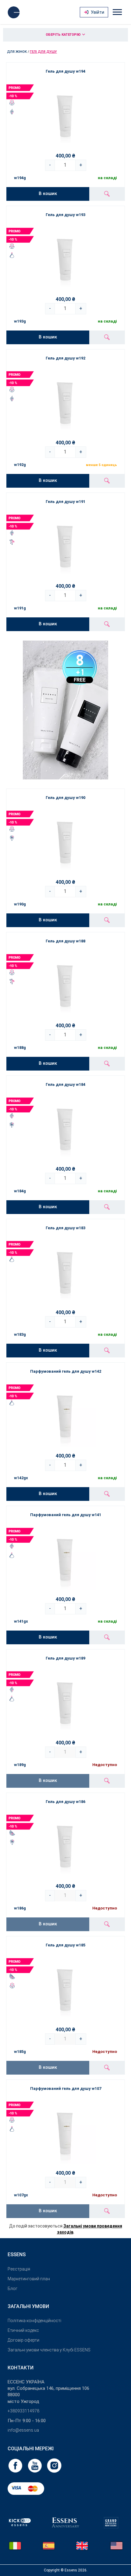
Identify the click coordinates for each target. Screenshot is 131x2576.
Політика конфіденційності (34, 2321)
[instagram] (54, 2465)
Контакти (21, 2368)
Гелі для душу (43, 52)
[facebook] (16, 2465)
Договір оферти (23, 2340)
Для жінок (17, 52)
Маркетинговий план (29, 2279)
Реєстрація (19, 2269)
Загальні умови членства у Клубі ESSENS (49, 2350)
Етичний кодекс (23, 2330)
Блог (12, 2289)
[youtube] (35, 2465)
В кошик (48, 193)
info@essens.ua (23, 2430)
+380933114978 (23, 2411)
